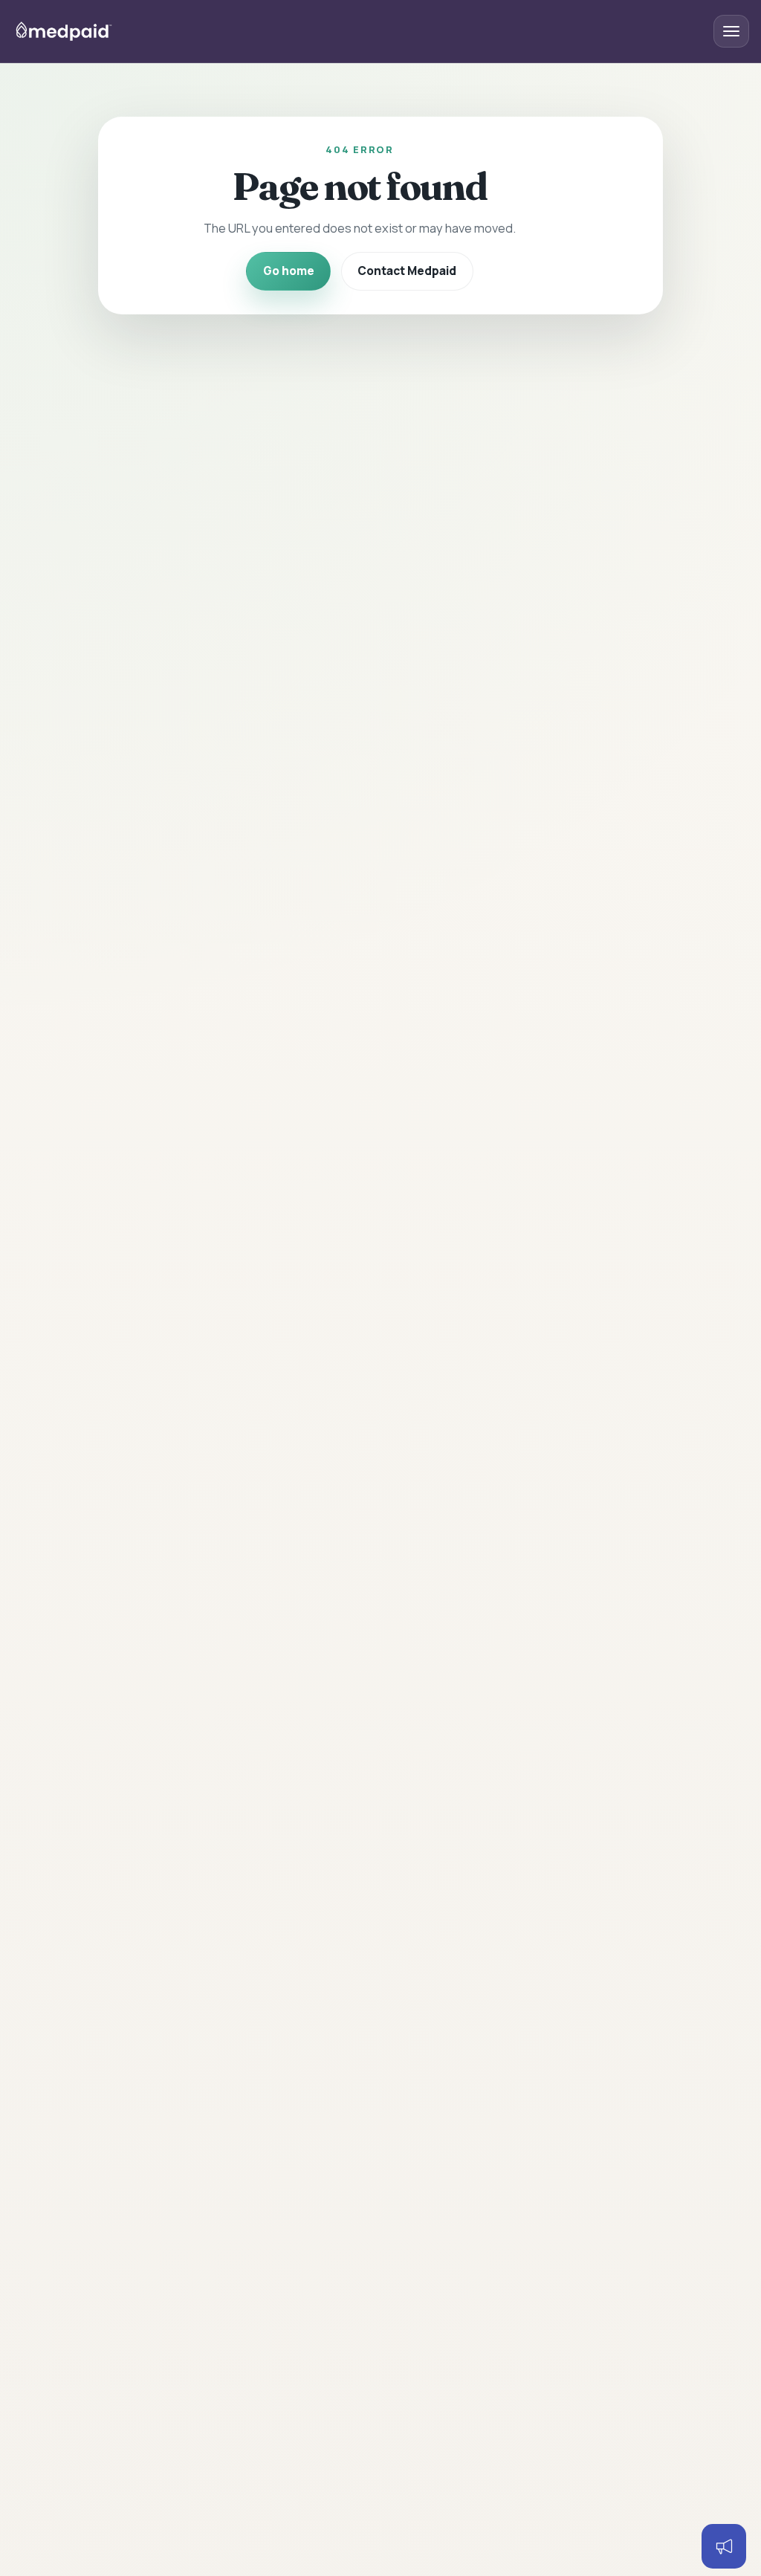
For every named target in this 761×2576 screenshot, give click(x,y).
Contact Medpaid (407, 271)
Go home (289, 271)
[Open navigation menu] (731, 31)
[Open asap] (724, 2546)
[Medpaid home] (64, 31)
